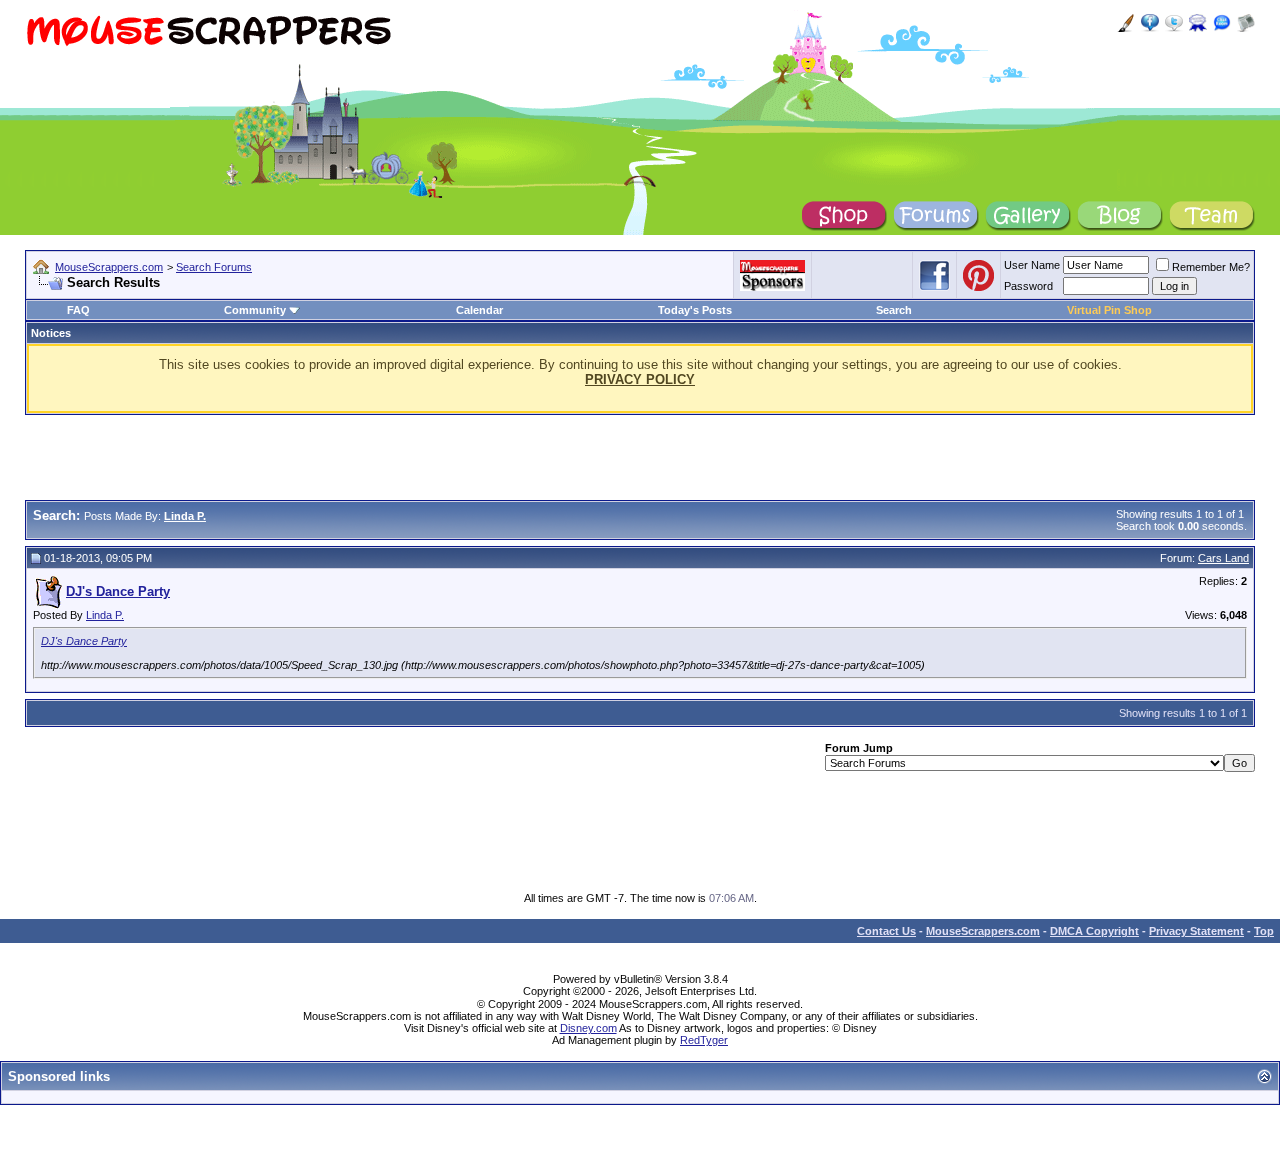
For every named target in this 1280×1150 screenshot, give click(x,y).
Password (1028, 286)
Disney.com (588, 1028)
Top (1264, 931)
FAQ (78, 310)
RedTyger (704, 1040)
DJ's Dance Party (84, 641)
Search (894, 310)
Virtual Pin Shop (1109, 310)
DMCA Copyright (1094, 931)
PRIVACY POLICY (640, 379)
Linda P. (105, 615)
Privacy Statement (1196, 931)
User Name (1032, 265)
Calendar (479, 310)
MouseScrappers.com (109, 267)
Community (255, 310)
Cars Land (1223, 558)
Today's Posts (695, 310)
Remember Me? (1211, 267)
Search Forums (214, 267)
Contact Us (886, 931)
